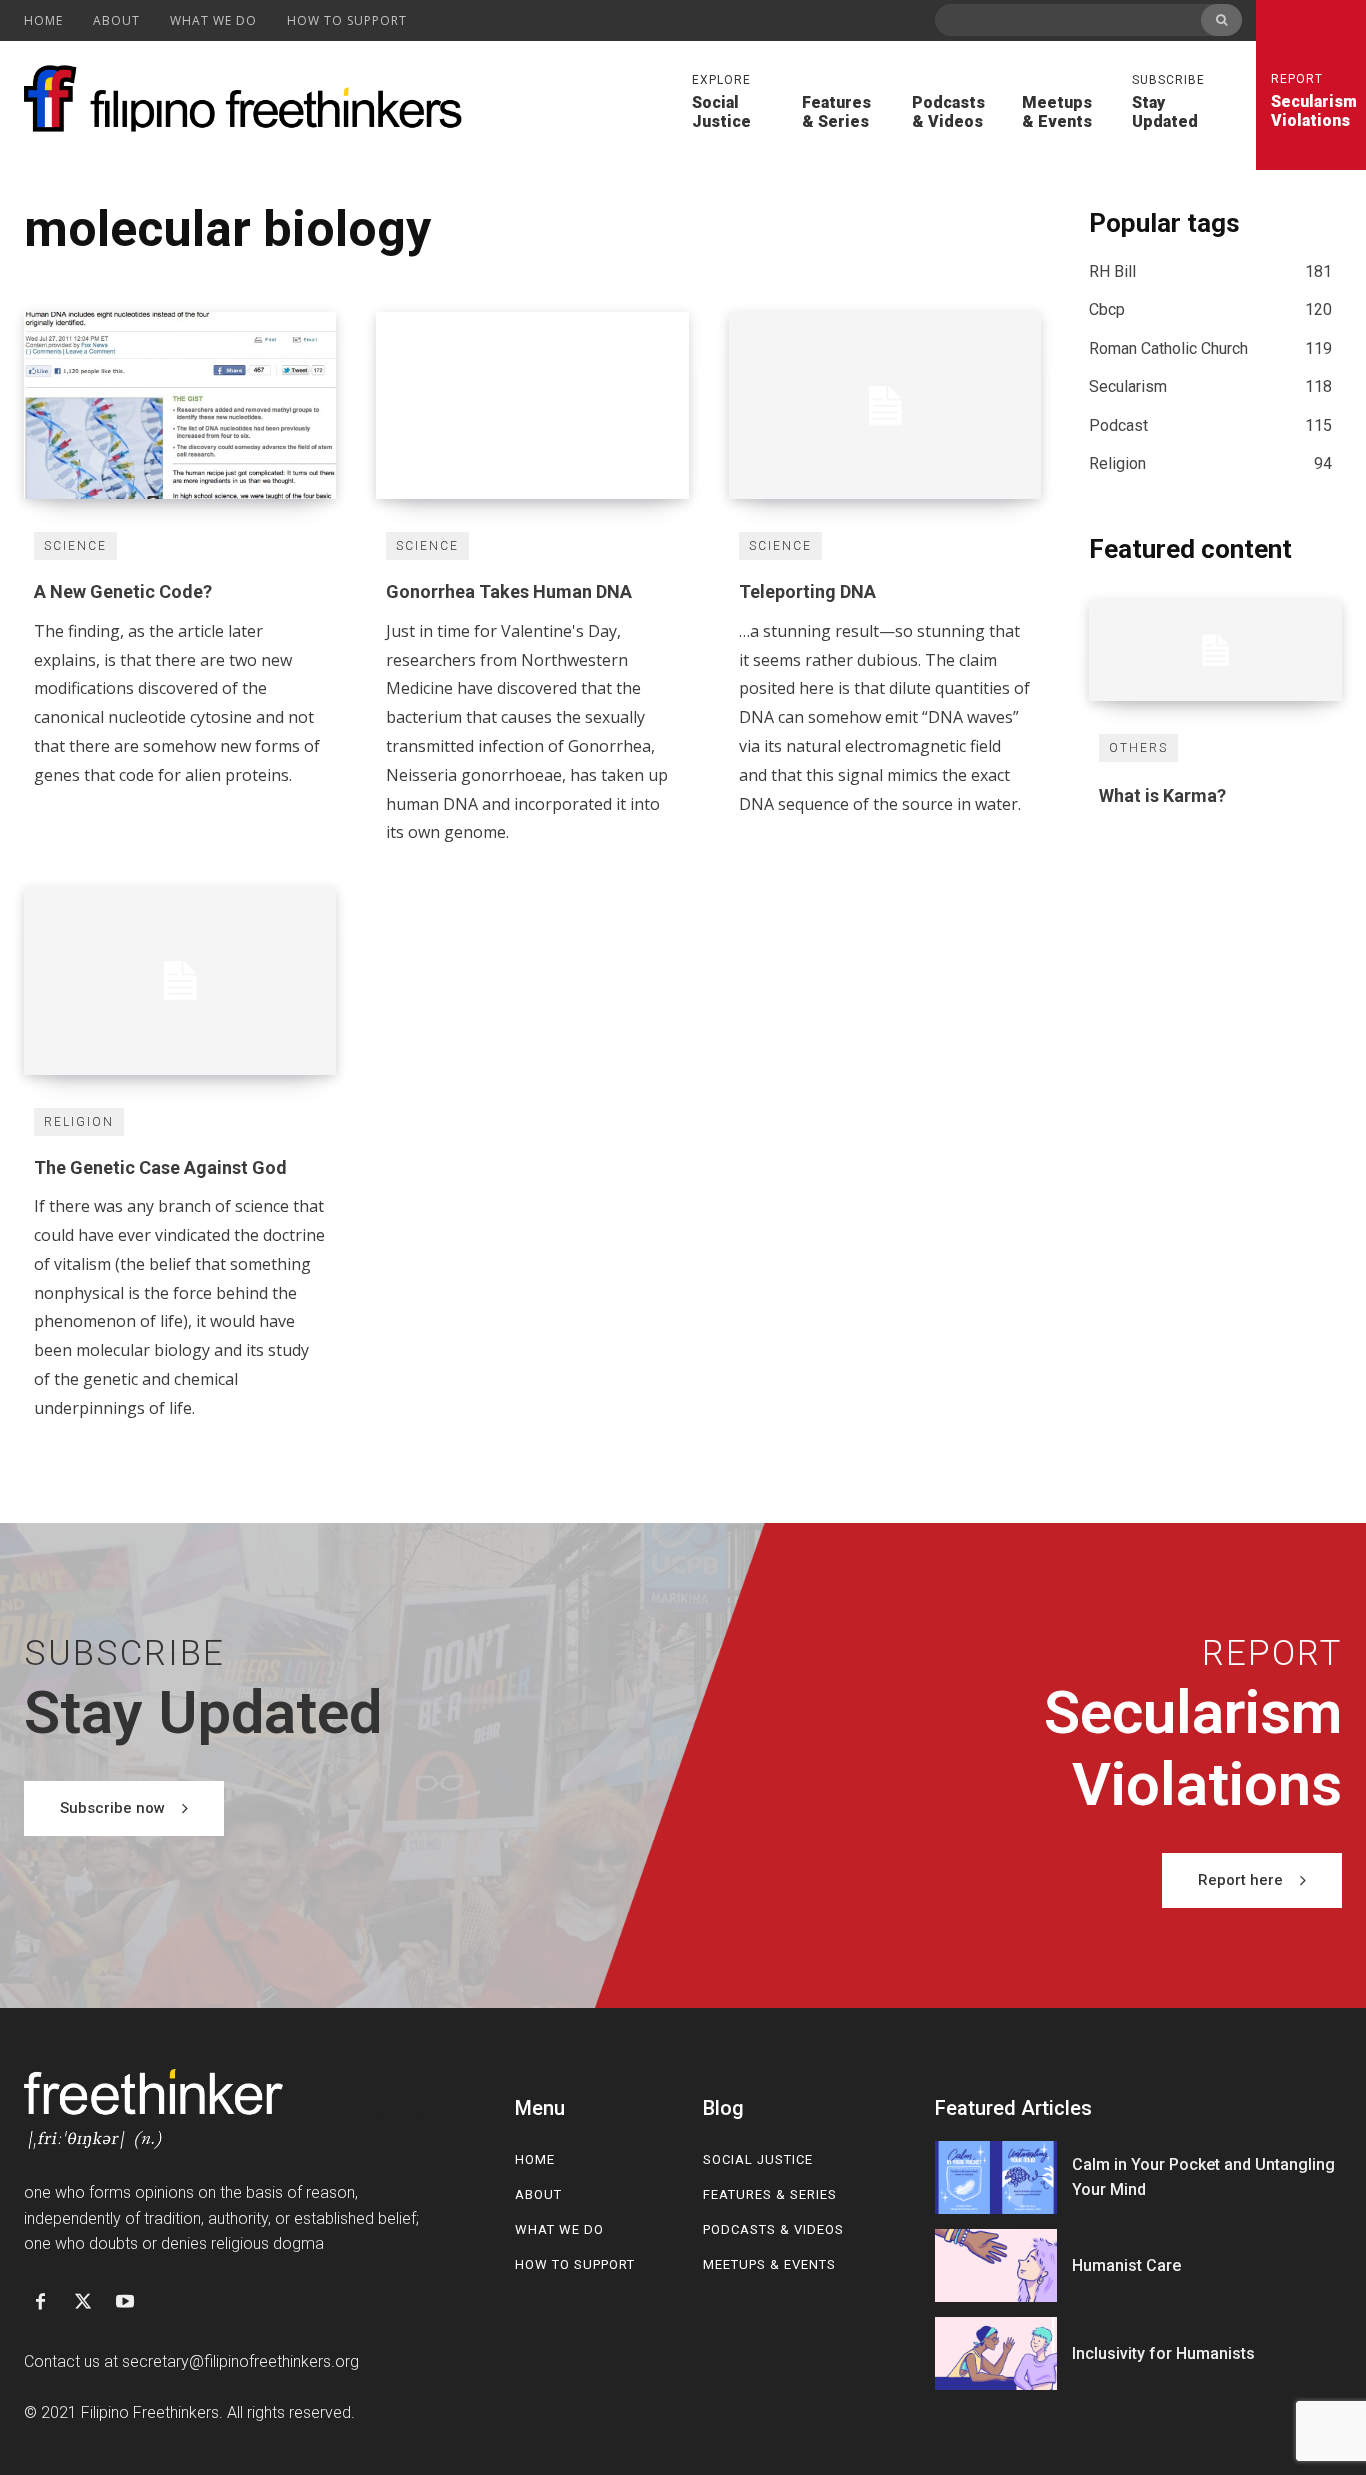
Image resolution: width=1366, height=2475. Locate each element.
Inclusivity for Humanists (1163, 2353)
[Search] (1221, 20)
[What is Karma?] (1215, 650)
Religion (79, 1122)
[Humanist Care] (996, 2265)
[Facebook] (40, 2303)
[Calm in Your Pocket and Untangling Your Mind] (996, 2177)
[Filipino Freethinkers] (249, 99)
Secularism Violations (1311, 101)
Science (75, 546)
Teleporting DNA (807, 591)
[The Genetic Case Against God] (180, 980)
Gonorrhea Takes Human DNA (509, 591)
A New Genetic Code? (123, 591)
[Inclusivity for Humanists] (996, 2353)
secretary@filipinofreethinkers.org (240, 2361)
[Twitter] (82, 2303)
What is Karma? (1162, 795)
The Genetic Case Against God (160, 1167)
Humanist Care (1126, 2265)
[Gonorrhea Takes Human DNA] (532, 405)
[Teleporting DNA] (885, 405)
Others (1138, 748)
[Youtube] (125, 2303)
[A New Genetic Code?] (180, 405)
